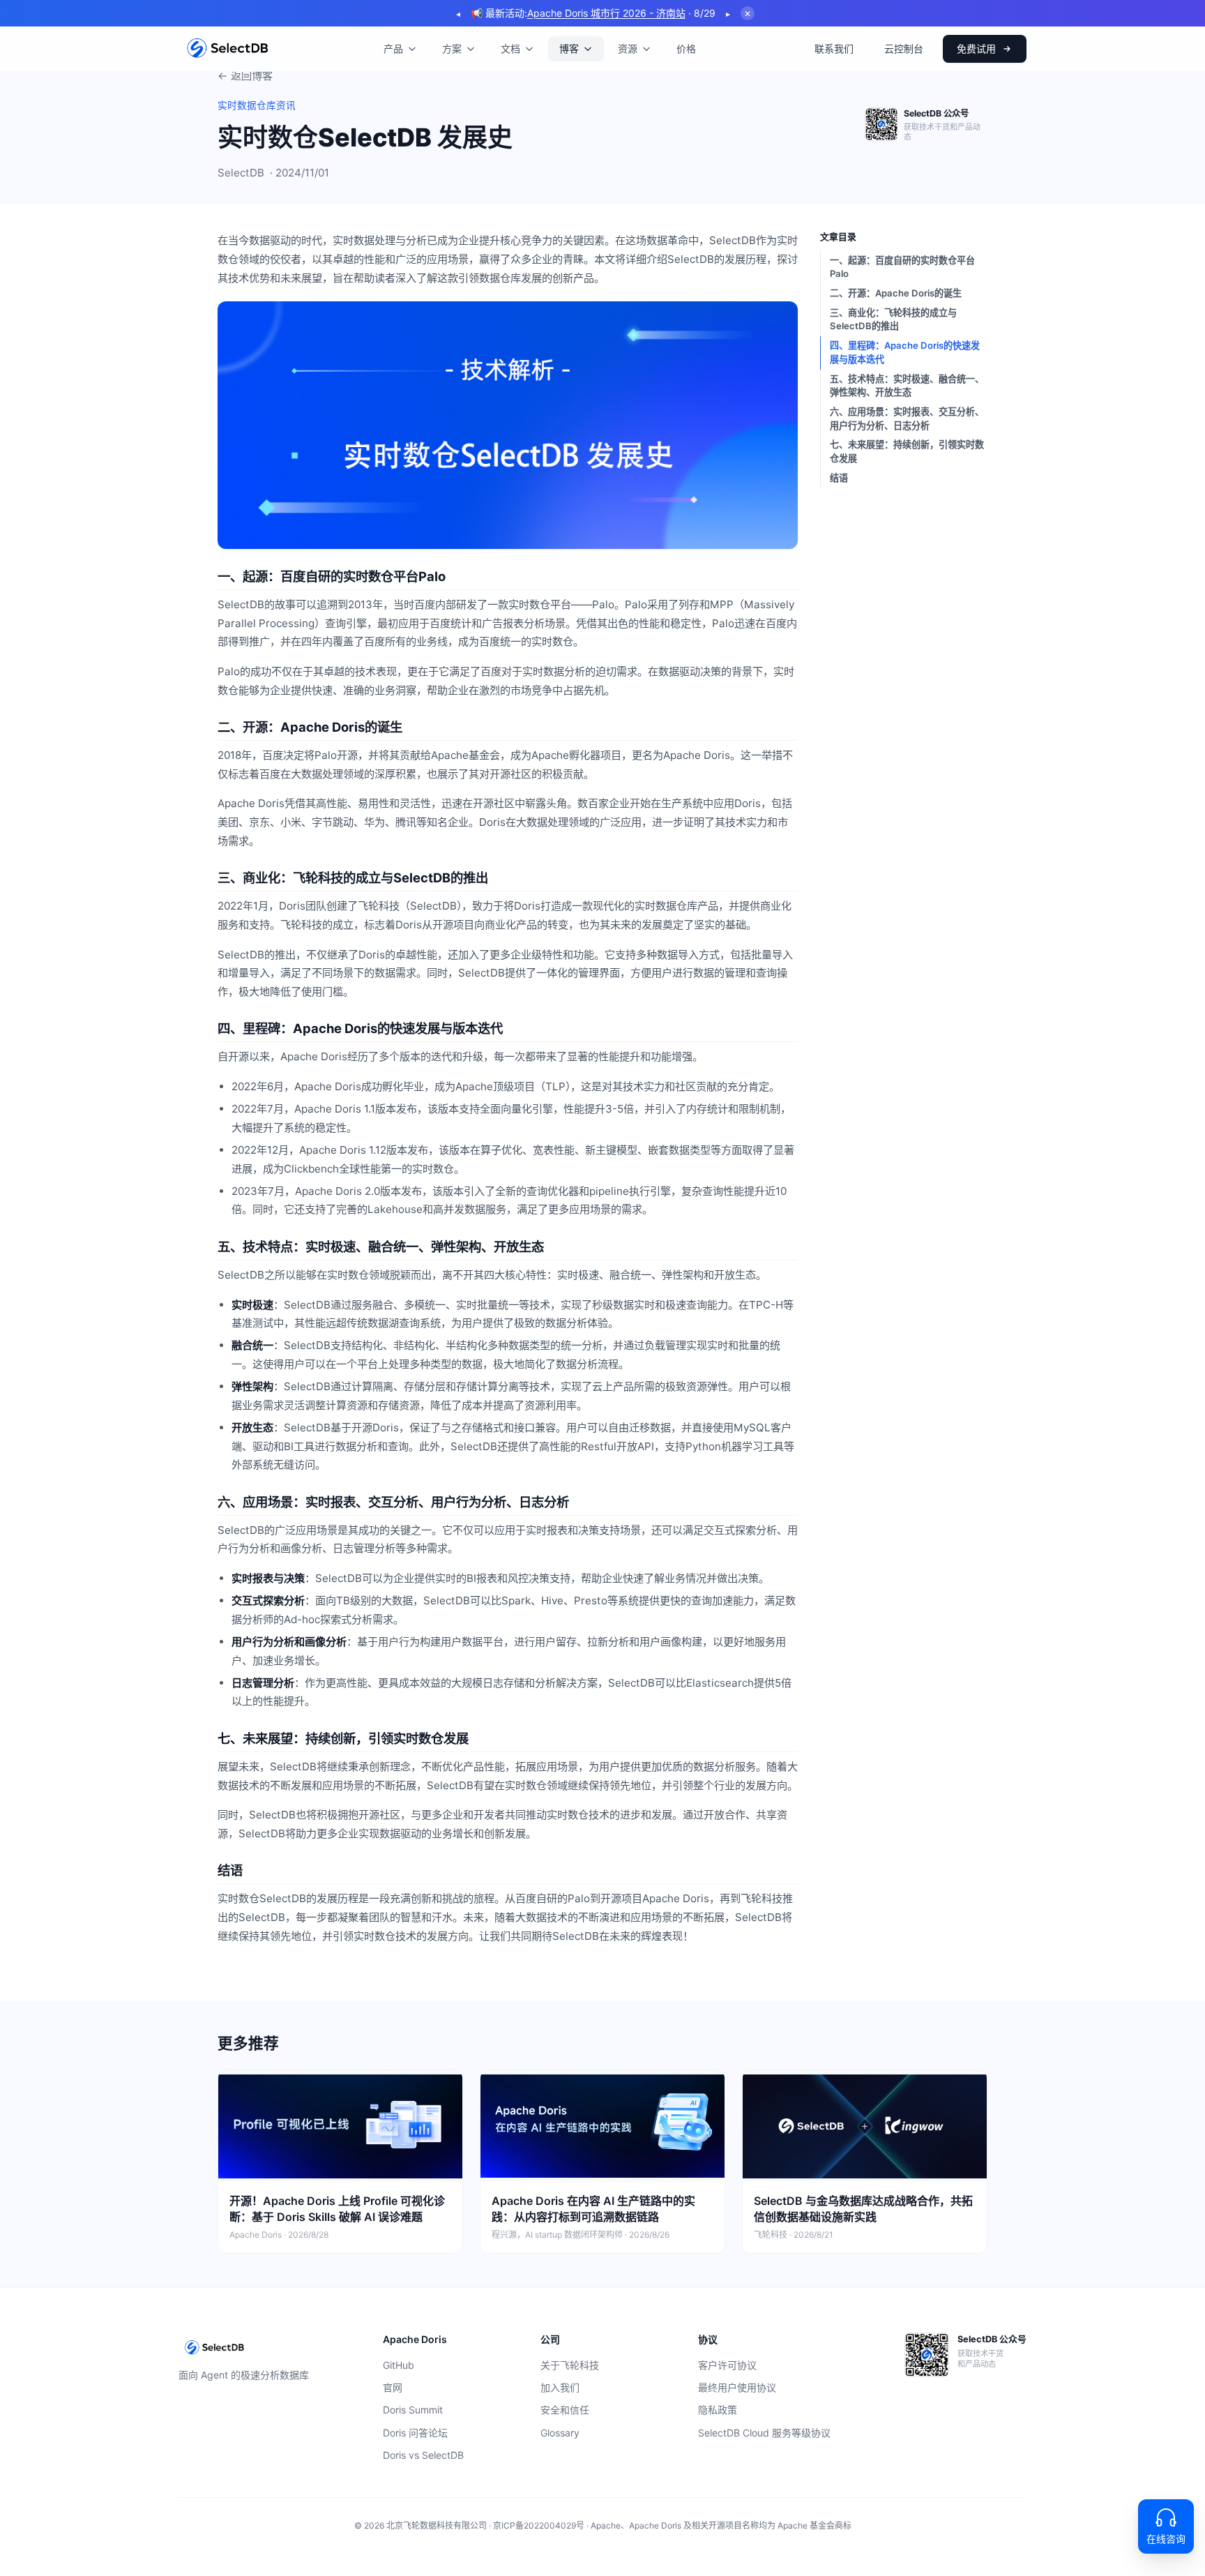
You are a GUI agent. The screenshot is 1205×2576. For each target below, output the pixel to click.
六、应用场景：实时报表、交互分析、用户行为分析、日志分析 (907, 419)
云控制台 (904, 48)
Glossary (560, 2433)
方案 (452, 48)
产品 (393, 48)
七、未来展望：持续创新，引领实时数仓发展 (907, 451)
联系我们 (834, 48)
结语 (839, 478)
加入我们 (560, 2387)
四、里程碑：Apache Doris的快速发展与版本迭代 (905, 352)
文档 (510, 48)
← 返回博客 (245, 76)
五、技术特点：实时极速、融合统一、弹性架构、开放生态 (907, 386)
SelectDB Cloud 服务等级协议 (764, 2433)
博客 (569, 48)
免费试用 (976, 48)
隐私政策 (718, 2410)
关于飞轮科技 (570, 2365)
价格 (686, 48)
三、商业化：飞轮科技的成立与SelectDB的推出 (893, 319)
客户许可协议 (727, 2365)
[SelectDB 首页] (228, 49)
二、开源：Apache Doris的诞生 (896, 293)
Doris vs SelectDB (423, 2455)
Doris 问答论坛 (415, 2433)
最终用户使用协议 (737, 2387)
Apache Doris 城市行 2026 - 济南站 (606, 13)
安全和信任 (565, 2410)
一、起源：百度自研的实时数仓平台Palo (902, 267)
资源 (628, 48)
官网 (393, 2387)
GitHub (399, 2365)
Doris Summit (413, 2410)
